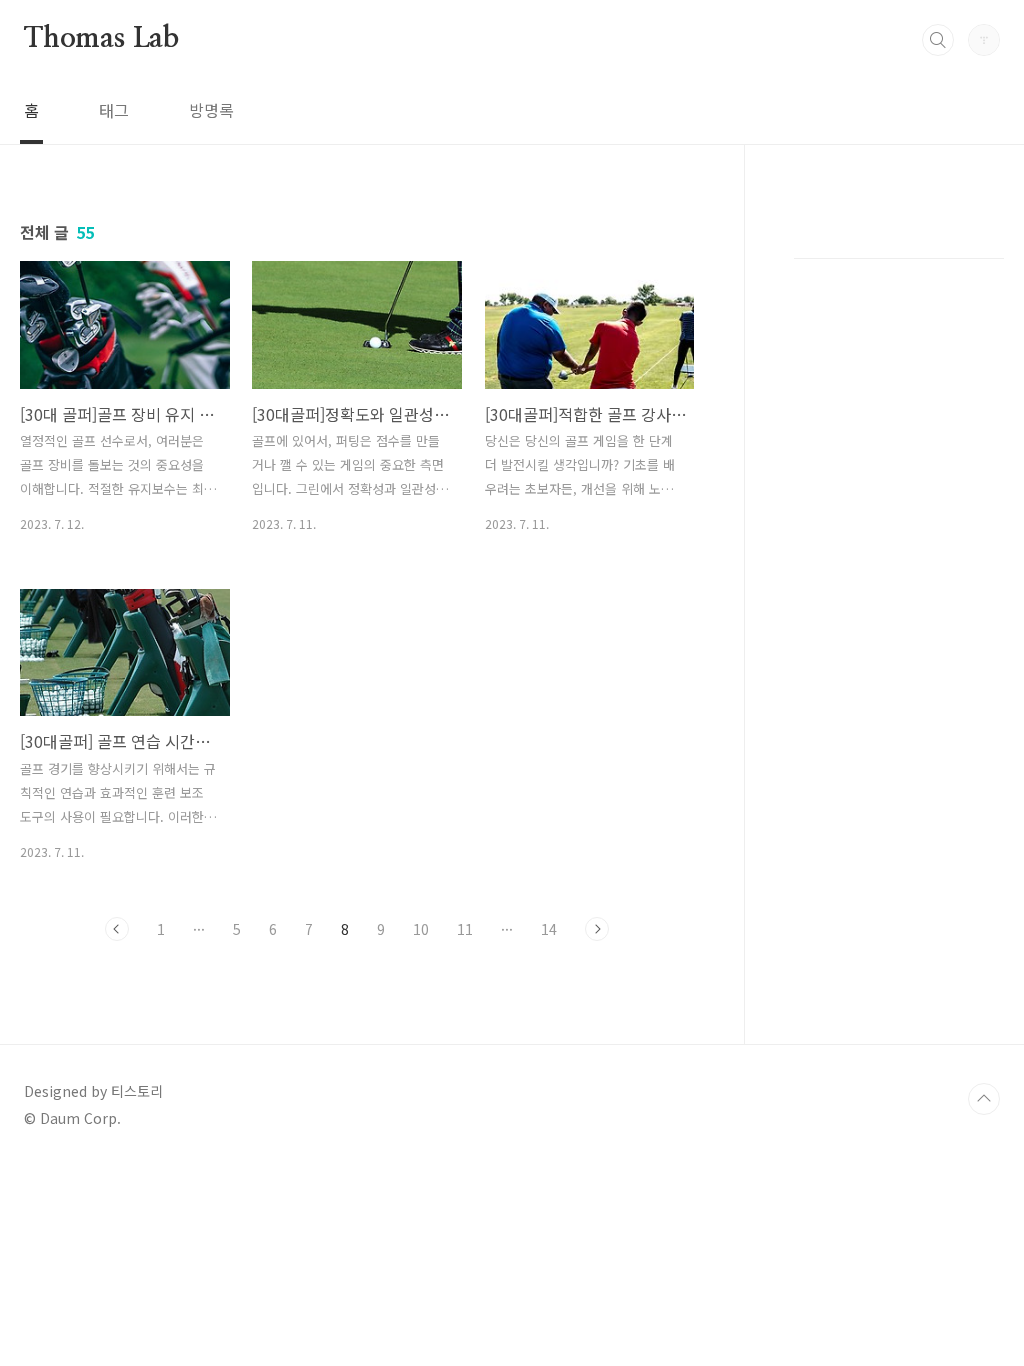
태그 (114, 110)
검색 (938, 40)
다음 (597, 929)
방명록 (211, 110)
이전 (117, 929)
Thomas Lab (101, 39)
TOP (984, 1099)
